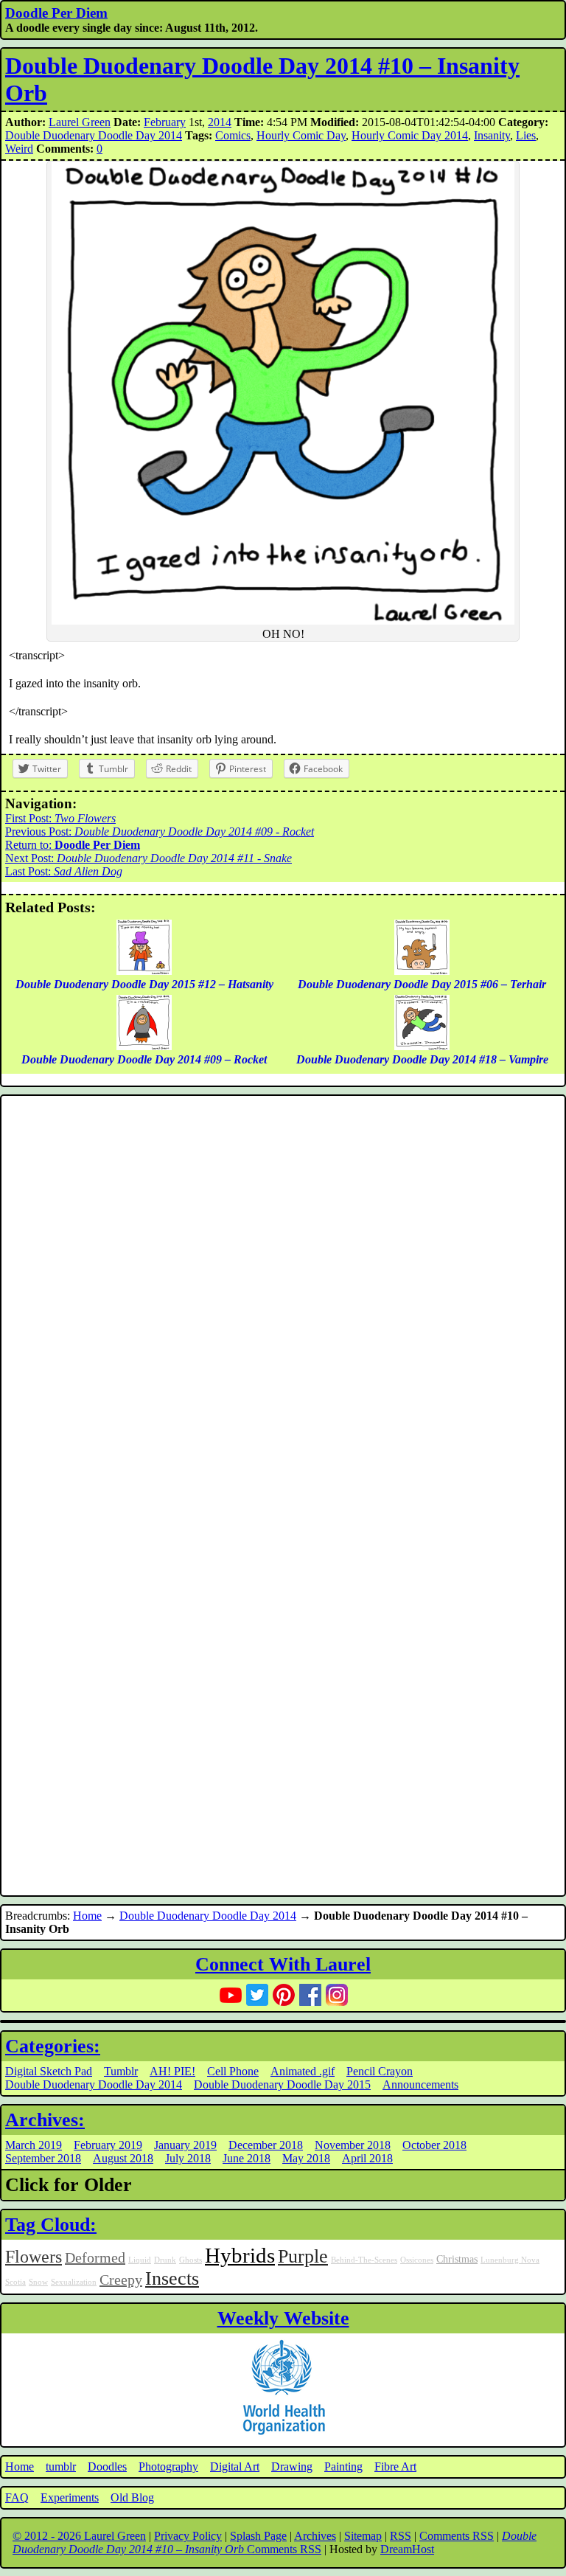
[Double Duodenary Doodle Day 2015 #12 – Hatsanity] (144, 971)
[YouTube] (231, 1995)
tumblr (61, 2466)
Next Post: (149, 858)
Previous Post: (160, 832)
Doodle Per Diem (56, 13)
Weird (19, 149)
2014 (220, 122)
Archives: (45, 2120)
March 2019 (34, 2145)
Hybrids (240, 2255)
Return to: (73, 845)
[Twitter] (257, 1995)
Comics (233, 135)
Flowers (34, 2257)
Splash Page (258, 2536)
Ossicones (417, 2260)
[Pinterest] (284, 1995)
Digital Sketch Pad (49, 2071)
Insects (172, 2278)
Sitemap (363, 2536)
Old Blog (132, 2497)
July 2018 (188, 2158)
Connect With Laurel (283, 1964)
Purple (303, 2256)
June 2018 (247, 2158)
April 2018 (367, 2158)
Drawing (292, 2466)
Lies (526, 135)
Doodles (107, 2466)
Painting (343, 2466)
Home (87, 1916)
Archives (315, 2536)
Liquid (140, 2260)
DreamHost (407, 2549)
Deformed (95, 2257)
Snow (38, 2282)
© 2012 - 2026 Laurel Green (79, 2536)
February (165, 122)
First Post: (60, 818)
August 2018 (123, 2158)
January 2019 (185, 2145)
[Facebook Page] (310, 1995)
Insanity (492, 135)
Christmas (457, 2259)
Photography (168, 2466)
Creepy (121, 2280)
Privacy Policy (188, 2536)
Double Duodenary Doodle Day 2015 (282, 2084)
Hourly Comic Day (301, 135)
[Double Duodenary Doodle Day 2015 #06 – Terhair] (422, 971)
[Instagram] (337, 1995)
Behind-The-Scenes (364, 2260)
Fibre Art (395, 2466)
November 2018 (353, 2145)
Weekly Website (283, 2318)
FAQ (17, 2497)
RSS (401, 2536)
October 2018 (434, 2145)
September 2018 (43, 2158)
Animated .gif (303, 2071)
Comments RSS (457, 2536)
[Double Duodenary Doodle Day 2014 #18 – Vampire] (422, 1046)
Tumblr (121, 2071)
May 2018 (306, 2158)
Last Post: (64, 871)
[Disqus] (283, 1297)
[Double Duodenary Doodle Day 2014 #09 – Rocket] (144, 1046)
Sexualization (74, 2282)
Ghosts (191, 2260)
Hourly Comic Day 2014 (410, 135)
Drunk (165, 2260)
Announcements (420, 2084)
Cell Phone (233, 2071)
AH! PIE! (172, 2071)
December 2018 (266, 2145)
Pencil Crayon (380, 2071)
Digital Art (235, 2466)
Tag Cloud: (51, 2225)
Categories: (53, 2046)
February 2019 (108, 2145)
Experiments (70, 2497)
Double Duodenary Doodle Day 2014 (94, 135)
